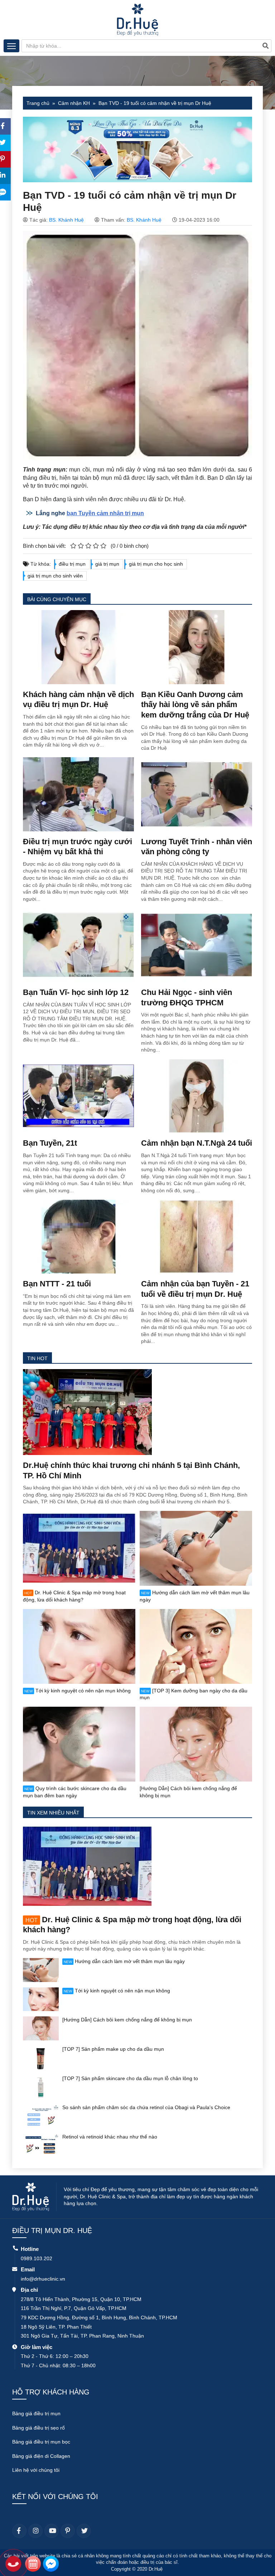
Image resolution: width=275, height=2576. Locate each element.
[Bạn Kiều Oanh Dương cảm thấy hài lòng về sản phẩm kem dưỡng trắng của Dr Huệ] (197, 647)
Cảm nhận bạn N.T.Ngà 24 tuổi (197, 1143)
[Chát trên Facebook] (51, 2565)
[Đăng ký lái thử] (33, 2565)
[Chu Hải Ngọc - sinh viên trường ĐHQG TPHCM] (197, 944)
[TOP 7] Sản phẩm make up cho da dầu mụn (113, 2049)
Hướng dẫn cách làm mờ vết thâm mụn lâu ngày (124, 1961)
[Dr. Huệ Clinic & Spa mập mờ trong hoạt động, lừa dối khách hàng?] (79, 1548)
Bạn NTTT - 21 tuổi (57, 1284)
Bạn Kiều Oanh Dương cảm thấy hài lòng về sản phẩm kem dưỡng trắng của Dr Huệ (195, 705)
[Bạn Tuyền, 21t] (78, 1096)
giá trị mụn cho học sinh (156, 564)
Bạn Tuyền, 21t (50, 1143)
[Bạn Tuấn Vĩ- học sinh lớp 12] (78, 944)
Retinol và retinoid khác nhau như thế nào (110, 2137)
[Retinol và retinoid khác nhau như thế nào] (41, 2145)
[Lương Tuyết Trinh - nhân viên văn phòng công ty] (197, 794)
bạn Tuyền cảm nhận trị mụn (105, 513)
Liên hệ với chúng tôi (36, 2470)
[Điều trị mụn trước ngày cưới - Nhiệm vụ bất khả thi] (78, 794)
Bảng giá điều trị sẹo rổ (38, 2428)
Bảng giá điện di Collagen (41, 2456)
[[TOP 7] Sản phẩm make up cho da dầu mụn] (41, 2057)
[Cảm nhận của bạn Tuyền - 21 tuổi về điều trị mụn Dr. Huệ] (197, 1236)
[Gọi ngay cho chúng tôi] (13, 2565)
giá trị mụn (107, 564)
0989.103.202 (37, 2258)
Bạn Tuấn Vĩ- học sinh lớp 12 (76, 992)
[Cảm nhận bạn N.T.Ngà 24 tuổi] (197, 1096)
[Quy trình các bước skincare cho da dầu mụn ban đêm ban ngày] (79, 1744)
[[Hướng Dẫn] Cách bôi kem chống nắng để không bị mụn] (196, 1744)
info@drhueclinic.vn (43, 2279)
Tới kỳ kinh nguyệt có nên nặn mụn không (78, 1691)
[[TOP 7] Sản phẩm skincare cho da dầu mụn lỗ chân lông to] (41, 2087)
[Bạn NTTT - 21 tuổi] (78, 1236)
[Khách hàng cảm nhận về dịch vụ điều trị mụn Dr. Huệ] (78, 647)
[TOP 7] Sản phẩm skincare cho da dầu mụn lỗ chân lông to (130, 2078)
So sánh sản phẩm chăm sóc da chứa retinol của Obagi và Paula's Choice (146, 2107)
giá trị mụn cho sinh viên (55, 576)
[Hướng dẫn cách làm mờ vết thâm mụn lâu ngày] (196, 1548)
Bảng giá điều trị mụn (36, 2413)
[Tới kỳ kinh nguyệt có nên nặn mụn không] (79, 1646)
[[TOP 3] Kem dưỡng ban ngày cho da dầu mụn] (196, 1646)
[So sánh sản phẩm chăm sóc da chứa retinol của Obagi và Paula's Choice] (41, 2116)
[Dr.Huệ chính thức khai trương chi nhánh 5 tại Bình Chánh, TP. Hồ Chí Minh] (87, 1412)
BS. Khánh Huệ (66, 220)
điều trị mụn (72, 564)
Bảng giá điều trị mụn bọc (41, 2442)
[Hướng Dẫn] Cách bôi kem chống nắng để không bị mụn (127, 2020)
